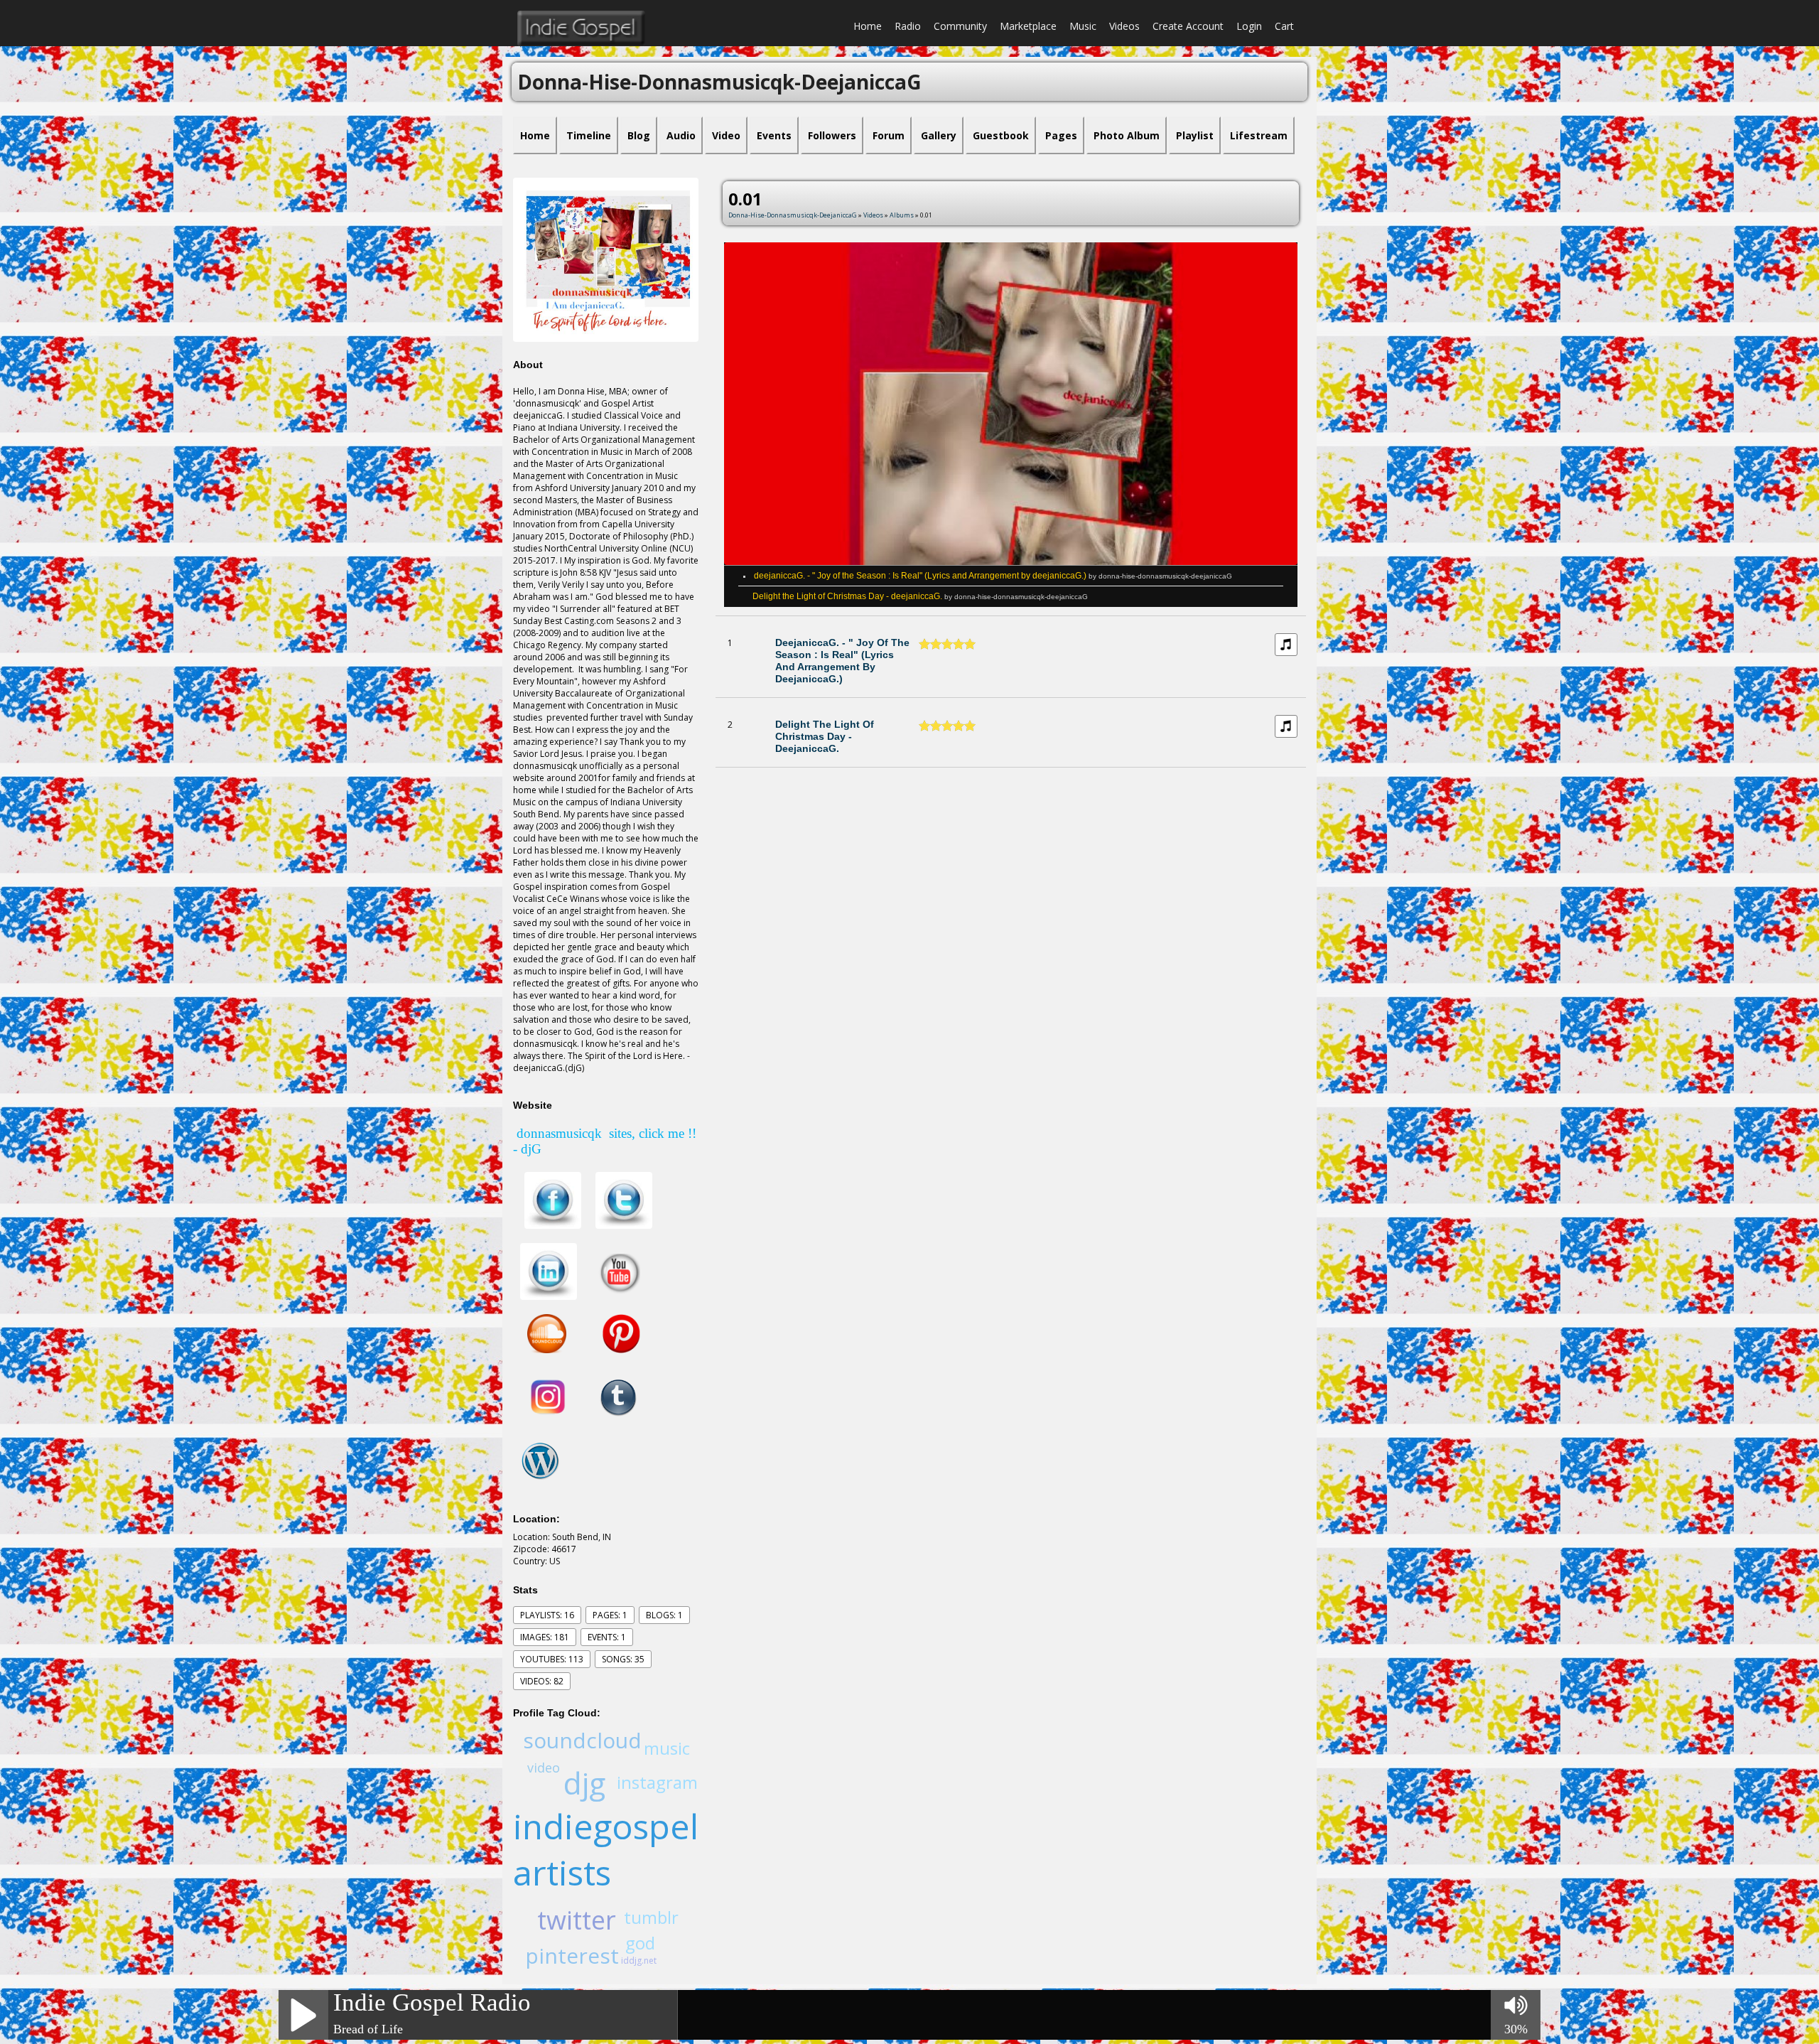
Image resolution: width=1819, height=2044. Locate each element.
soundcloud (582, 1740)
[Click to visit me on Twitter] (624, 1200)
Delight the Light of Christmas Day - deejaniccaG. (920, 596)
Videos (1124, 26)
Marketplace (1028, 26)
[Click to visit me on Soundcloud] (547, 1333)
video (544, 1768)
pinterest (572, 1956)
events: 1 (607, 1637)
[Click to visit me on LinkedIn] (549, 1271)
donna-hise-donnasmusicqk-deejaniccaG (793, 215)
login (1249, 26)
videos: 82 (542, 1681)
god (640, 1943)
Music (1083, 26)
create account (1188, 26)
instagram (657, 1782)
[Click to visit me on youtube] (619, 1271)
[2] (930, 644)
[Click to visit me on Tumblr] (615, 1397)
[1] (924, 644)
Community (960, 26)
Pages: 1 (610, 1615)
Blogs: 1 (664, 1615)
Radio (908, 26)
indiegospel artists (606, 1849)
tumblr (651, 1917)
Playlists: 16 (547, 1615)
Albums (902, 215)
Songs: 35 (623, 1659)
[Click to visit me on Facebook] (553, 1200)
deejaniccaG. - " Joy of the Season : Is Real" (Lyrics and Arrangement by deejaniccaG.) (993, 576)
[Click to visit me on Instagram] (549, 1397)
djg (584, 1783)
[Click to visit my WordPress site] (540, 1460)
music (667, 1748)
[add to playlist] (1286, 644)
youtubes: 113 (552, 1659)
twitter (577, 1920)
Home (868, 26)
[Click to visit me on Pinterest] (612, 1333)
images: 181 (545, 1637)
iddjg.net (639, 1960)
